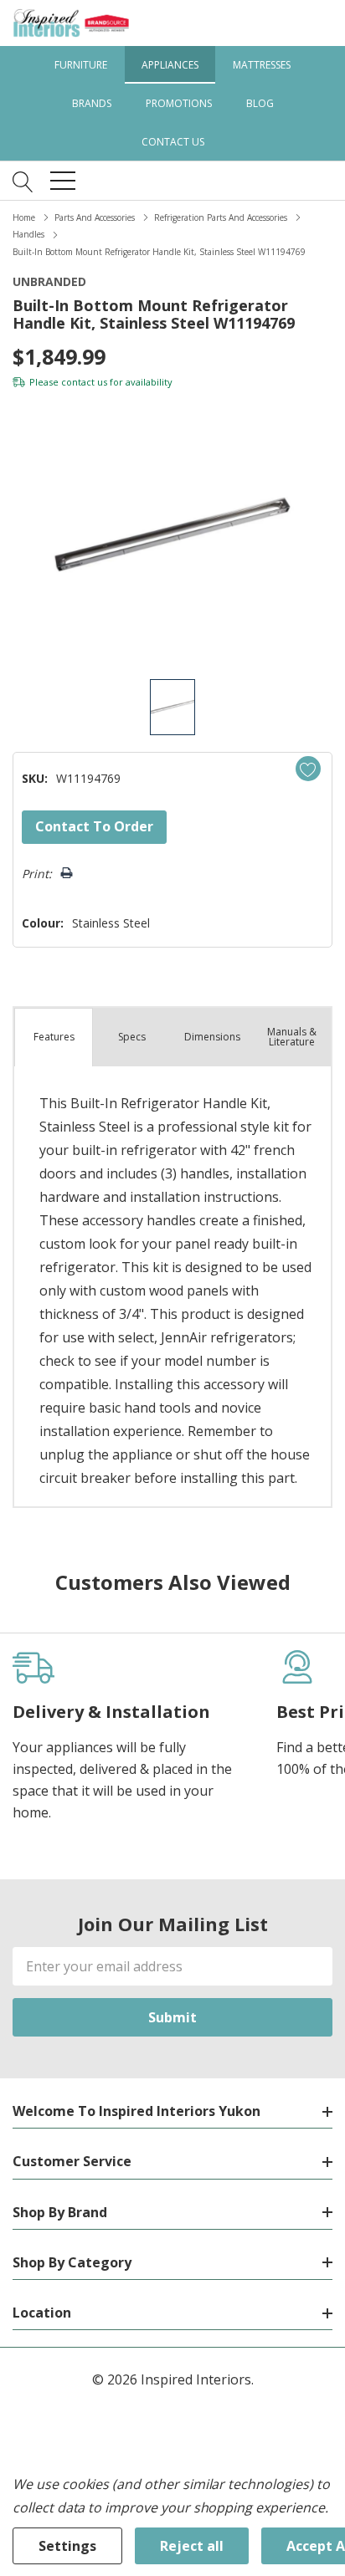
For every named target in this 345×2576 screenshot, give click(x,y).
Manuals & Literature (292, 1037)
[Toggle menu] (63, 181)
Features (54, 1037)
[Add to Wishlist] (308, 769)
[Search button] (23, 181)
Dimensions (212, 1037)
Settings (67, 2546)
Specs (132, 1037)
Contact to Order (94, 826)
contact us (84, 382)
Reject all (192, 2546)
